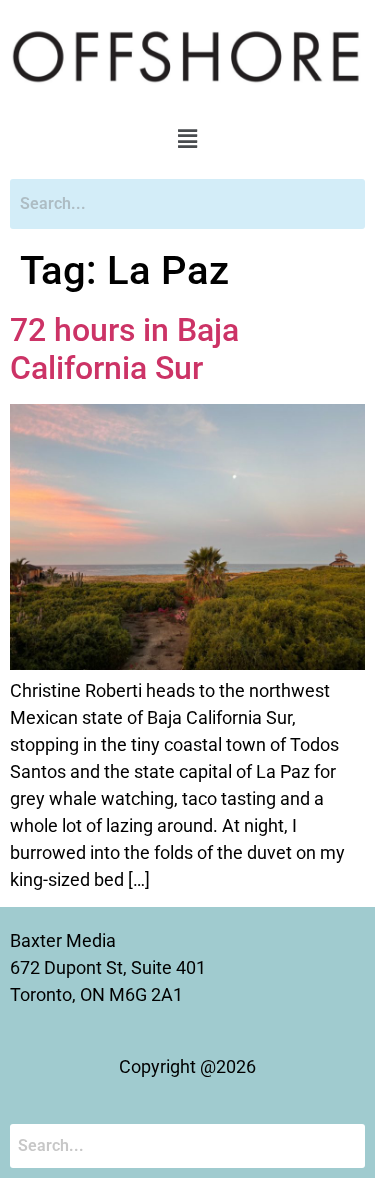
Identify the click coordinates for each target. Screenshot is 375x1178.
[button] (187, 140)
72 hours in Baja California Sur (124, 349)
